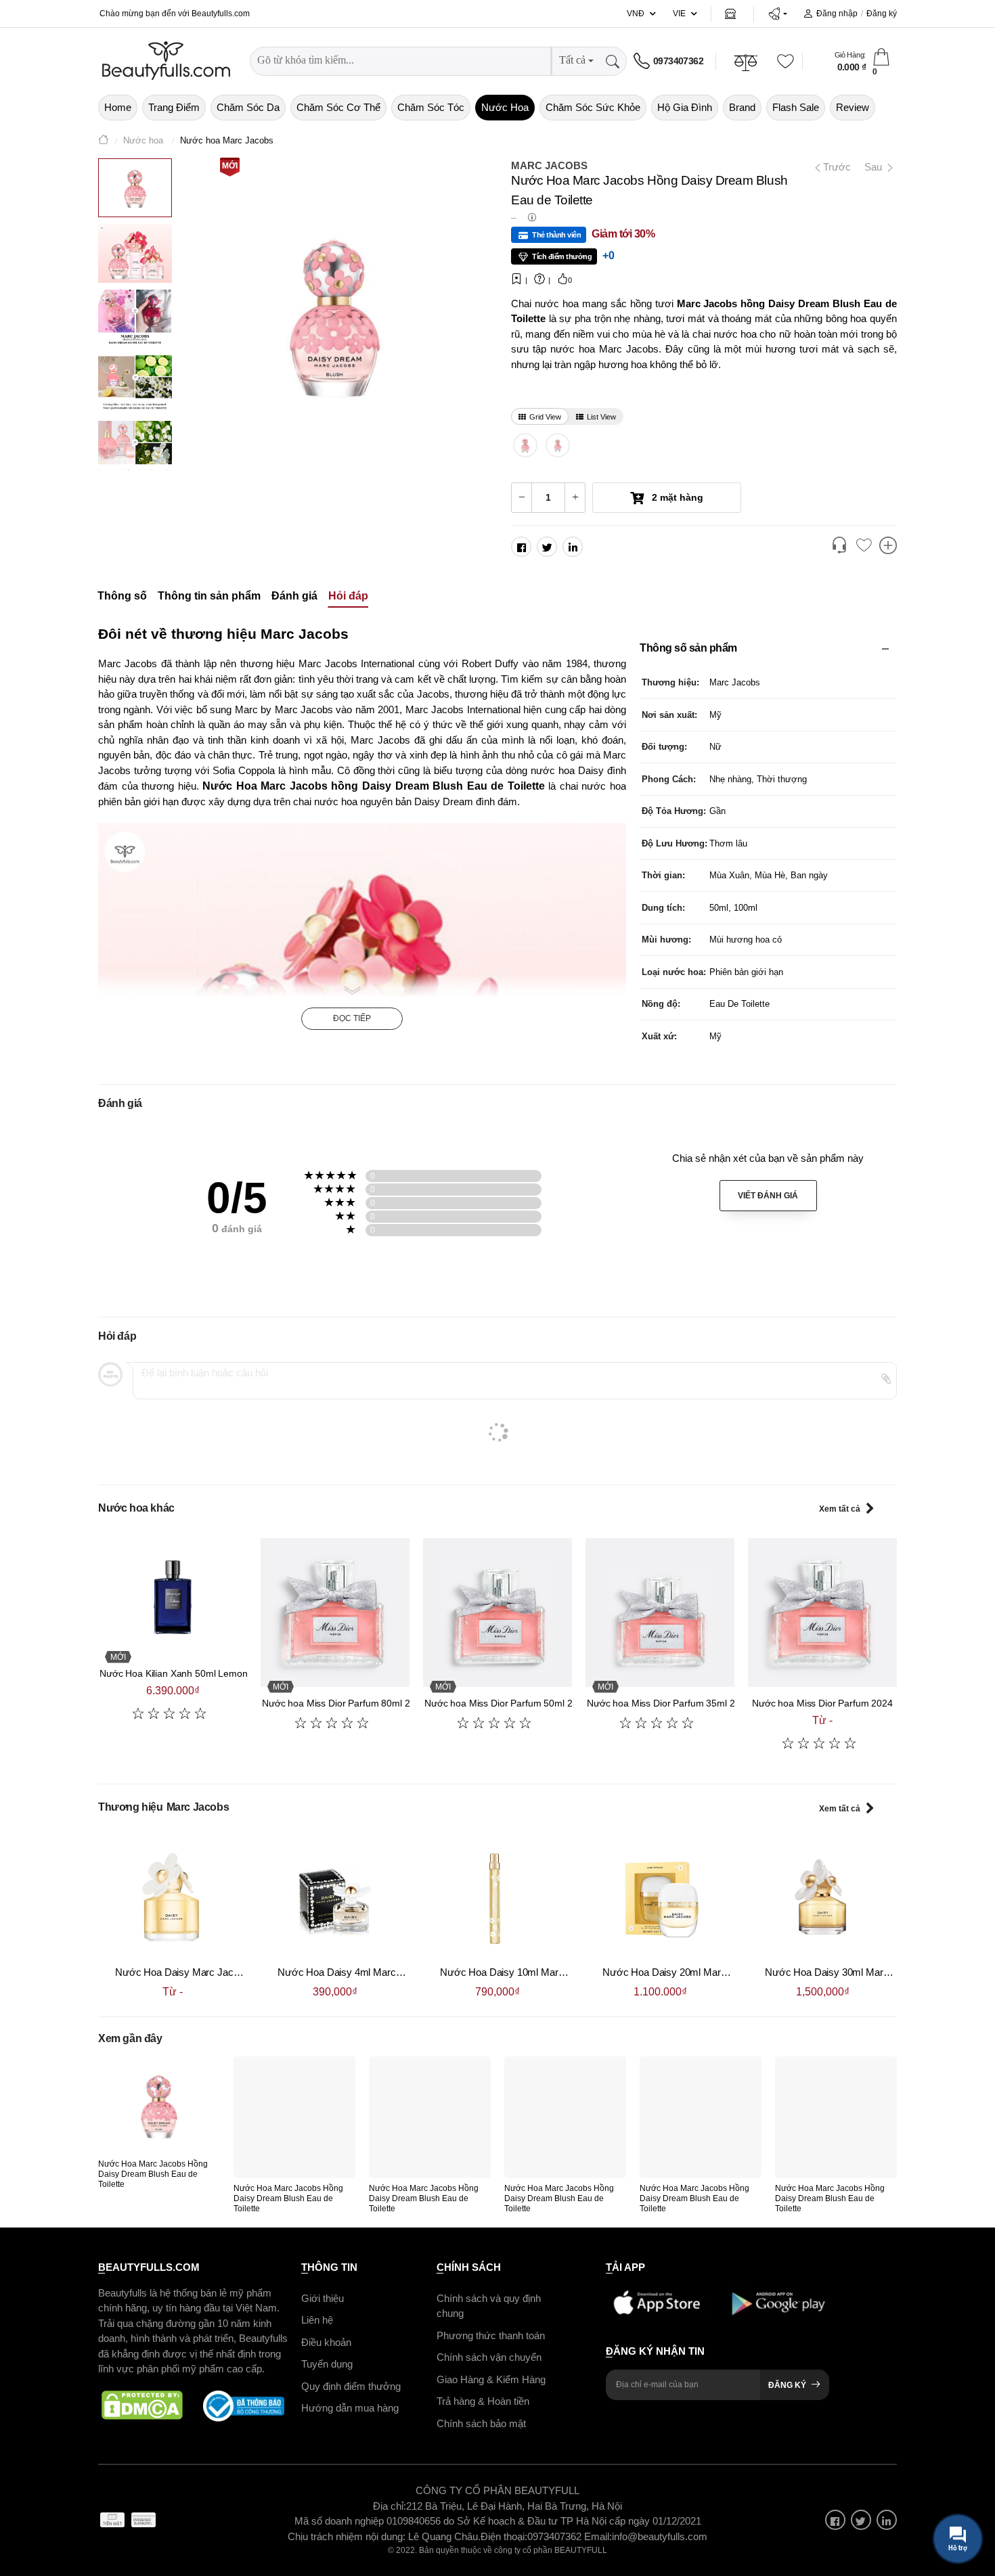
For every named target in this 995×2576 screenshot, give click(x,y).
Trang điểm (174, 107)
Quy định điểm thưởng (351, 2386)
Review (853, 107)
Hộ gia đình (685, 107)
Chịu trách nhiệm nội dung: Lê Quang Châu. (384, 2536)
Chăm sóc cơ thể (338, 107)
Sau (875, 167)
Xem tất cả (840, 1509)
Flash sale (796, 107)
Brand (742, 107)
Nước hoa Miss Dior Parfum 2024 (822, 1703)
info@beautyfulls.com (660, 2536)
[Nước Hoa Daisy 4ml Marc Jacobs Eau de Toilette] (335, 1897)
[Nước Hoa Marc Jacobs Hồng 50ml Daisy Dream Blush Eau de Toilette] (558, 445)
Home (118, 107)
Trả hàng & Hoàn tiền (483, 2401)
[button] (777, 14)
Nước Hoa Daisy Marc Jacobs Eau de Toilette (215, 1972)
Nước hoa (505, 107)
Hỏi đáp (348, 596)
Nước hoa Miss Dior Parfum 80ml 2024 (344, 1703)
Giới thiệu (323, 2298)
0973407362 (678, 61)
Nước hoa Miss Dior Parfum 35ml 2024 (669, 1703)
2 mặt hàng (676, 497)
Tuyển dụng (327, 2364)
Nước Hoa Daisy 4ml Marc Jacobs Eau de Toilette (386, 1972)
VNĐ (636, 14)
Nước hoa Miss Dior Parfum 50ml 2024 (506, 1703)
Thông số (122, 596)
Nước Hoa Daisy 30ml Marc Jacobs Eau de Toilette (877, 1972)
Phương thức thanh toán (491, 2335)
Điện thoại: (504, 2536)
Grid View (545, 417)
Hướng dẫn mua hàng (350, 2408)
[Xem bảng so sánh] (888, 547)
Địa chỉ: (390, 2505)
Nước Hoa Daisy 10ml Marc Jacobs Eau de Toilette (552, 1972)
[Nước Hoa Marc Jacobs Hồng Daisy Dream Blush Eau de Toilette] (159, 2105)
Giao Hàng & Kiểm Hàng (491, 2379)
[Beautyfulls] (104, 141)
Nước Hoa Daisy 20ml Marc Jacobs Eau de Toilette (714, 1972)
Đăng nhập (837, 14)
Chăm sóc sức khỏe (593, 107)
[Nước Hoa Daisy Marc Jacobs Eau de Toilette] (173, 1897)
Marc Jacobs (549, 165)
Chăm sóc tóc (431, 107)
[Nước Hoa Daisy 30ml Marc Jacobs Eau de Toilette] (822, 1897)
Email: (598, 2536)
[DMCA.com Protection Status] (142, 2405)
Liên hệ (317, 2320)
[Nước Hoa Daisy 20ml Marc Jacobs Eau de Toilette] (660, 1897)
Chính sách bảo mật (481, 2423)
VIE (679, 14)
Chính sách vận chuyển (489, 2357)
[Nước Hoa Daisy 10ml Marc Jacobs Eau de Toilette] (497, 1897)
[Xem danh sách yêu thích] (864, 546)
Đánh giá (294, 596)
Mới (230, 166)
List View (601, 417)
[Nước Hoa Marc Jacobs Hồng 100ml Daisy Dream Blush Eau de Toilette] (526, 445)
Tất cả (572, 60)
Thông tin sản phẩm (209, 596)
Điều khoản (326, 2342)
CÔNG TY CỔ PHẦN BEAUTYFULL (497, 2490)
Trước (832, 167)
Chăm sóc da (248, 107)
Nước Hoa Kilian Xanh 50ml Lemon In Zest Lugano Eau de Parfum (240, 1673)
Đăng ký (882, 14)
